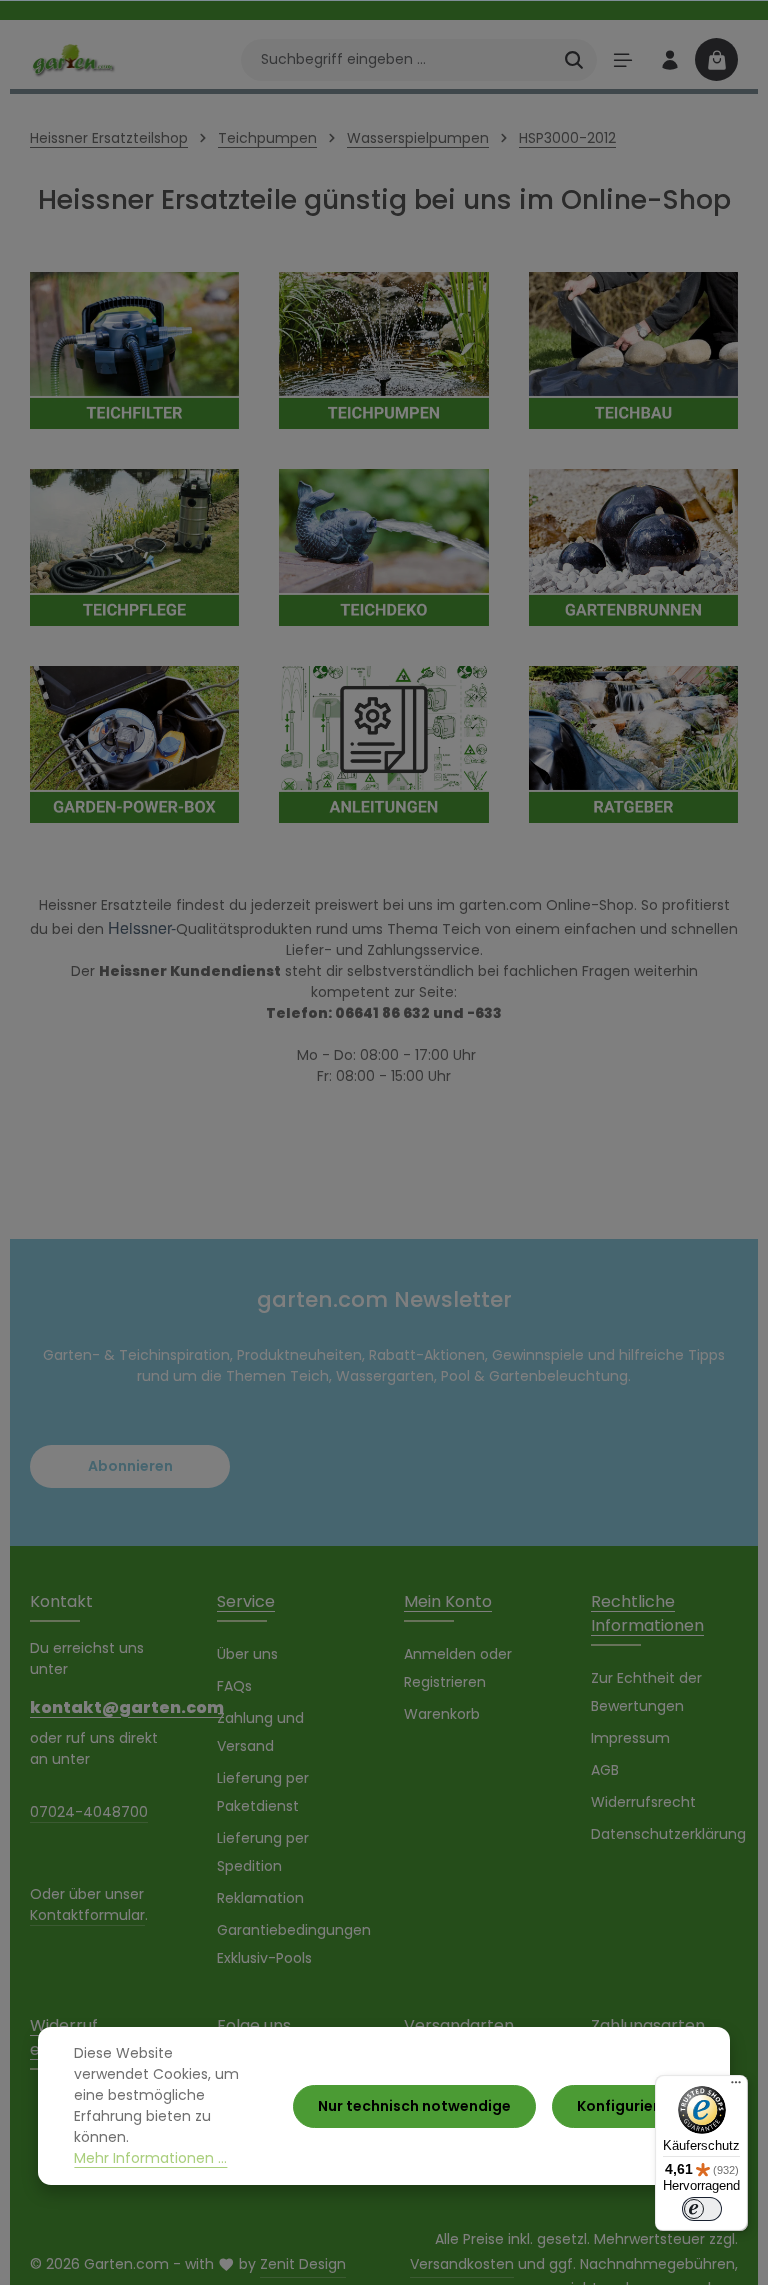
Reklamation (260, 1898)
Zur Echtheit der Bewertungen (646, 1692)
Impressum (630, 1738)
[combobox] (396, 60)
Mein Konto (448, 1601)
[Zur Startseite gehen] (73, 59)
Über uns (247, 1654)
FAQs (234, 1686)
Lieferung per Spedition (263, 1852)
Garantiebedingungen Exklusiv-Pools (294, 1944)
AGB (605, 1770)
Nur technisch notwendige (414, 2106)
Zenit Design (303, 2264)
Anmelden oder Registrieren (458, 1668)
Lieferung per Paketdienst (263, 1792)
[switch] (702, 2209)
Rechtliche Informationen (647, 1613)
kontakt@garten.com (103, 1707)
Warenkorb (442, 1714)
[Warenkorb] (716, 59)
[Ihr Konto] (669, 59)
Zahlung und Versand (260, 1732)
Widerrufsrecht (643, 1802)
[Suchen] (574, 60)
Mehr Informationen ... (150, 2158)
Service (246, 1601)
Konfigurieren (627, 2106)
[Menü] (622, 59)
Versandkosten (462, 2264)
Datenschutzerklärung (668, 1834)
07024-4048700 (89, 1812)
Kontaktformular (87, 1915)
